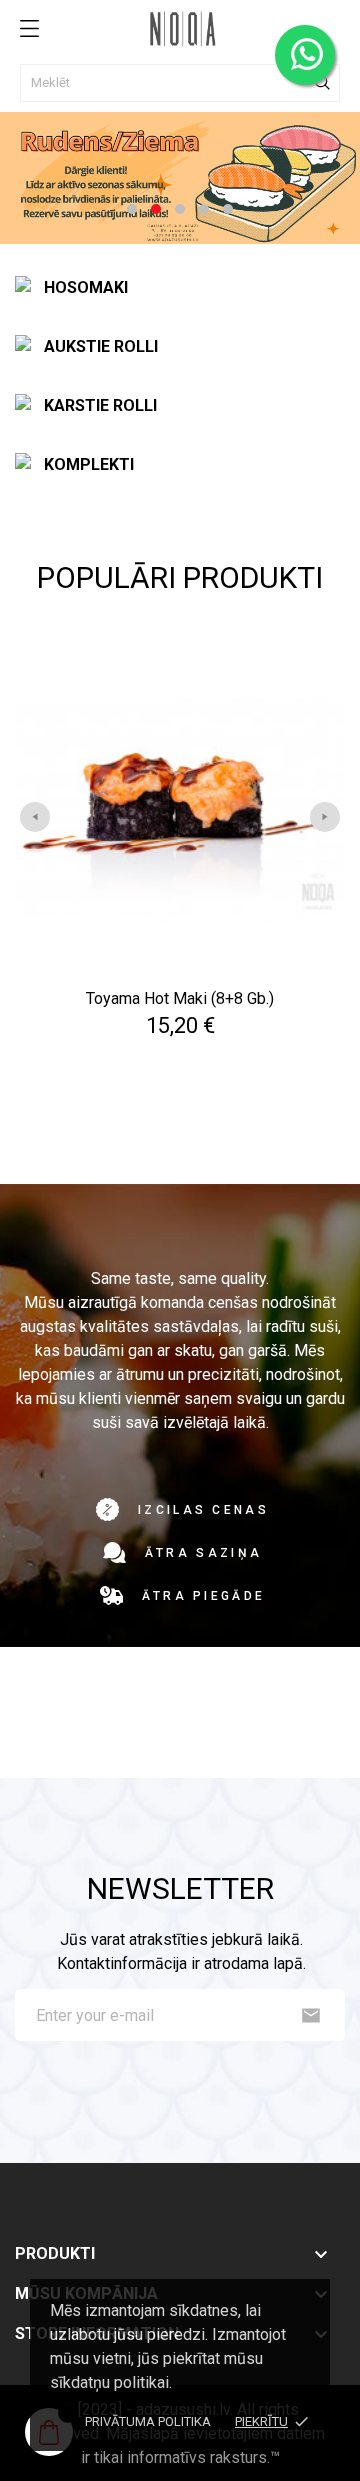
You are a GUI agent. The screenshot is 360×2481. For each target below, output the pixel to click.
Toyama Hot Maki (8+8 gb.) (180, 998)
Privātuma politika (148, 2421)
